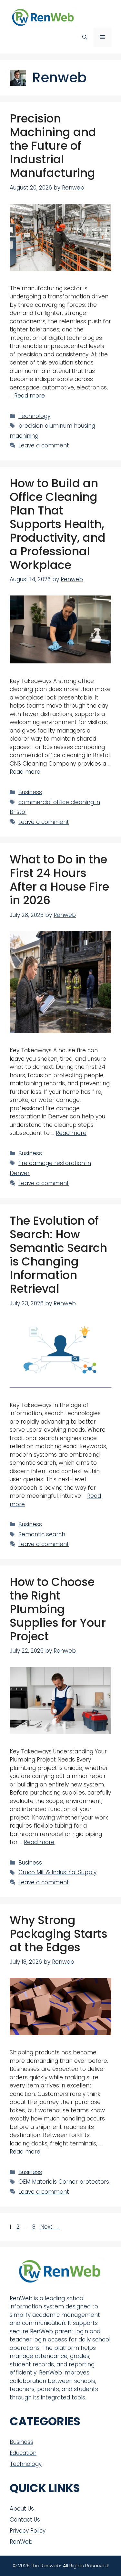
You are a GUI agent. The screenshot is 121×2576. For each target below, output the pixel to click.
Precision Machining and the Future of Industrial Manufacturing (53, 146)
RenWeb (21, 2542)
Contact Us (25, 2520)
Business (30, 792)
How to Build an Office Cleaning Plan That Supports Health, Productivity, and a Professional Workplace (58, 524)
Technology (34, 416)
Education (23, 2453)
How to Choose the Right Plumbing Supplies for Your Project (58, 1609)
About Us (22, 2509)
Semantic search (42, 1534)
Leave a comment (44, 445)
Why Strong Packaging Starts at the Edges (59, 1934)
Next (50, 2227)
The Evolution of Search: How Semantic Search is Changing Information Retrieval (58, 1255)
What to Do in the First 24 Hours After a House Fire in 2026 (59, 880)
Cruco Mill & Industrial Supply (57, 1872)
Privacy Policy (28, 2531)
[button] (85, 37)
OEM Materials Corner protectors (64, 2182)
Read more (30, 396)
